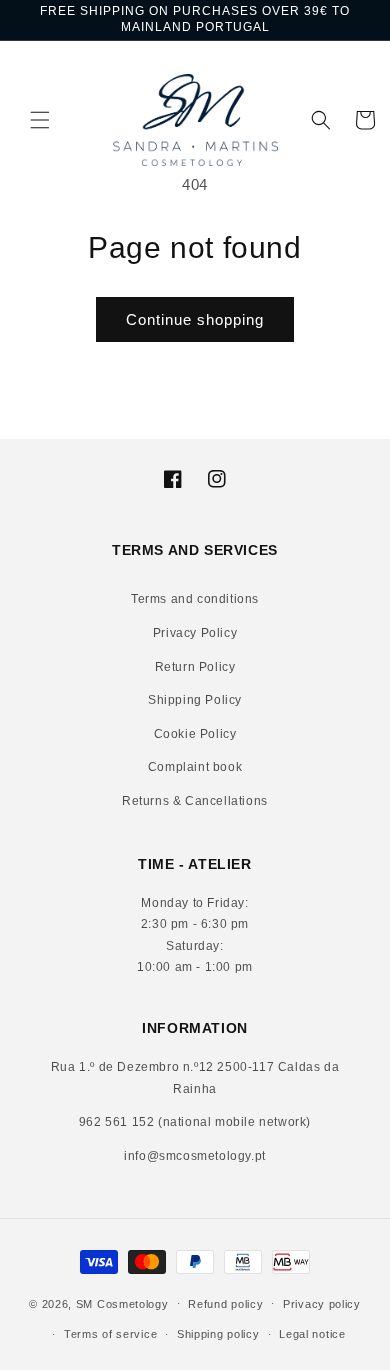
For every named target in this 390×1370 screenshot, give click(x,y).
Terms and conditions (195, 599)
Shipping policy (218, 1334)
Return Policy (195, 667)
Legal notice (312, 1334)
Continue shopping (195, 319)
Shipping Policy (195, 700)
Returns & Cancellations (195, 801)
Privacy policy (322, 1304)
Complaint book (195, 767)
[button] (25, 120)
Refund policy (225, 1304)
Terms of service (110, 1334)
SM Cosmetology (122, 1303)
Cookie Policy (195, 734)
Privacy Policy (195, 633)
